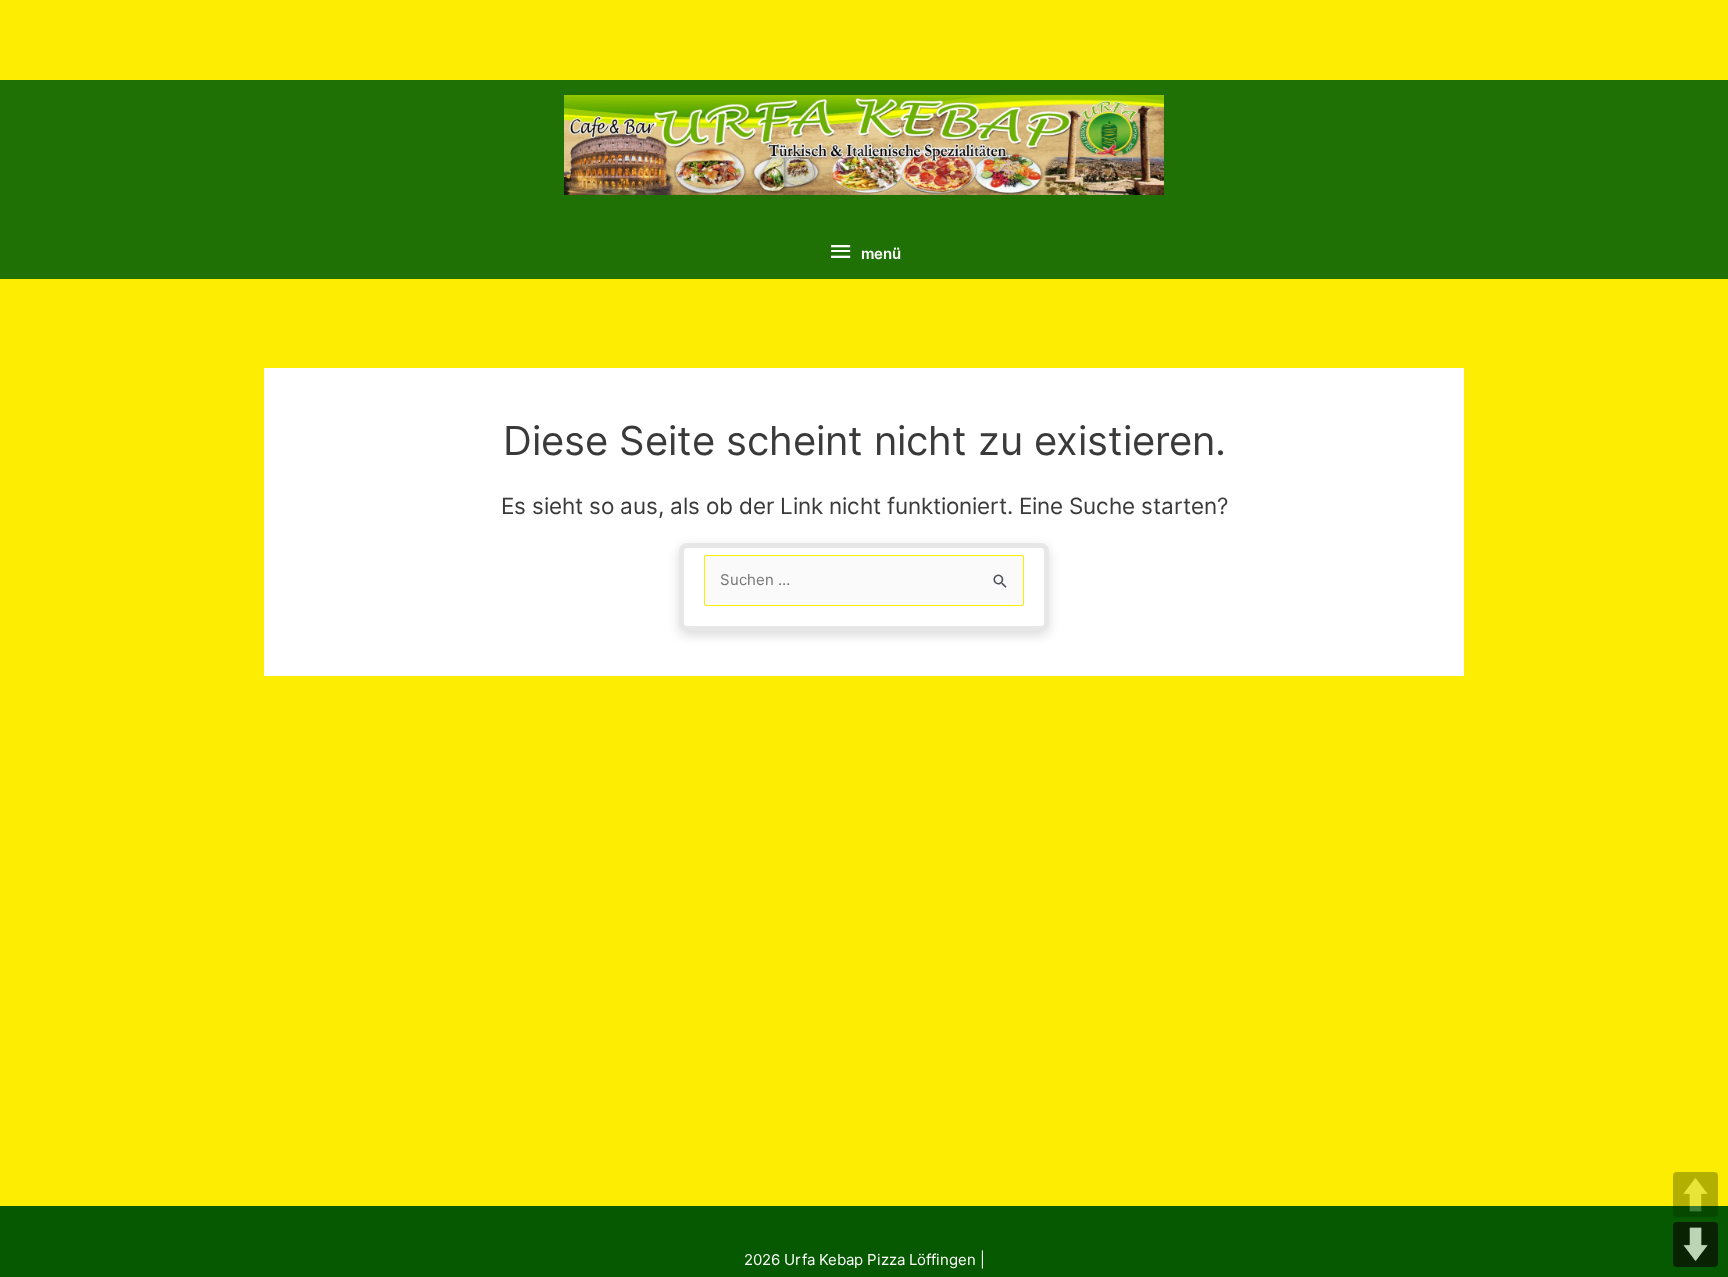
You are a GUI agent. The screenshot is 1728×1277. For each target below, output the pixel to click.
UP (1695, 1194)
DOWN (1695, 1244)
